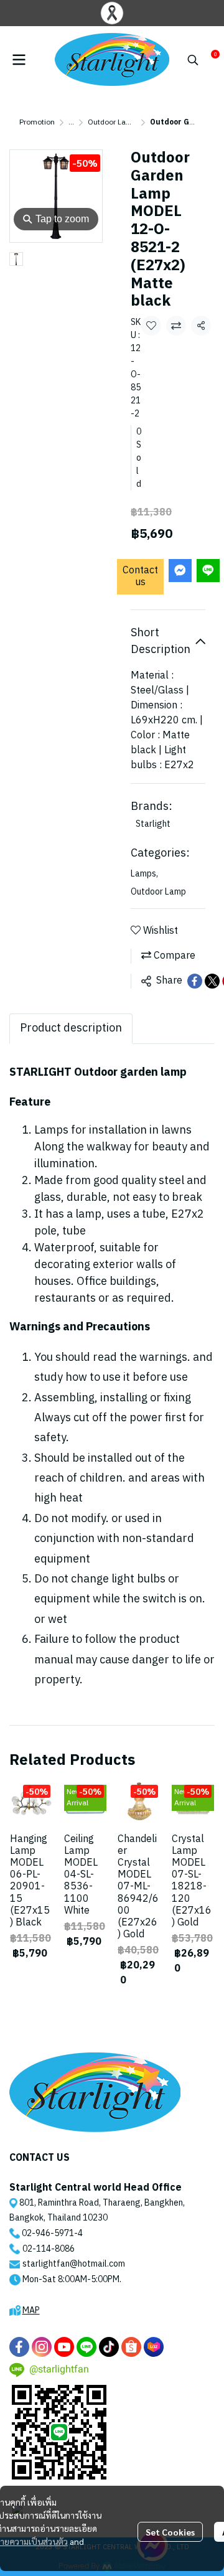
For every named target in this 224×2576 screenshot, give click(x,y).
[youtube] (64, 2347)
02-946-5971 (48, 2233)
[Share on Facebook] (195, 981)
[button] (193, 60)
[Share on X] (212, 981)
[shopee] (131, 2347)
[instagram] (42, 2347)
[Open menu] (19, 60)
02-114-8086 (49, 2249)
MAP (31, 2310)
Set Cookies (170, 2532)
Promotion (37, 122)
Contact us (140, 576)
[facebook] (19, 2347)
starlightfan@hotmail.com (74, 2264)
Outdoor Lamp (112, 122)
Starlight (153, 824)
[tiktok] (109, 2347)
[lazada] (154, 2347)
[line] (86, 2347)
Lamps (144, 874)
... (71, 122)
